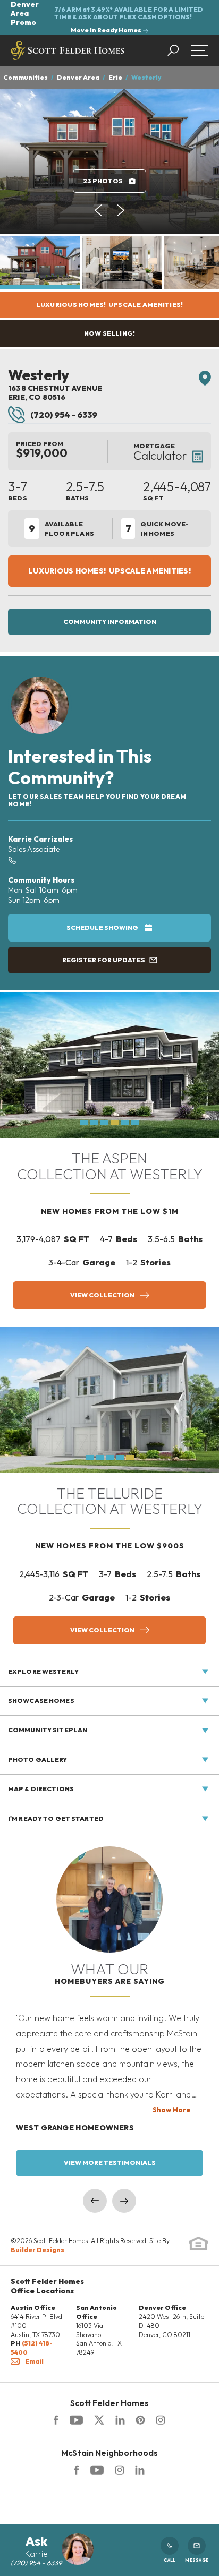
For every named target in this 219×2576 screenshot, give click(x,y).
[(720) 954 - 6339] (12, 859)
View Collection (102, 1295)
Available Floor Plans (61, 529)
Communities (26, 77)
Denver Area (78, 77)
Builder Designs (37, 2250)
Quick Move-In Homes (157, 529)
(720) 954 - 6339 (64, 415)
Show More (171, 2110)
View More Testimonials (110, 2163)
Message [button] (197, 2560)
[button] (178, 50)
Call (170, 2560)
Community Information (110, 622)
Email (34, 2361)
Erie (115, 77)
